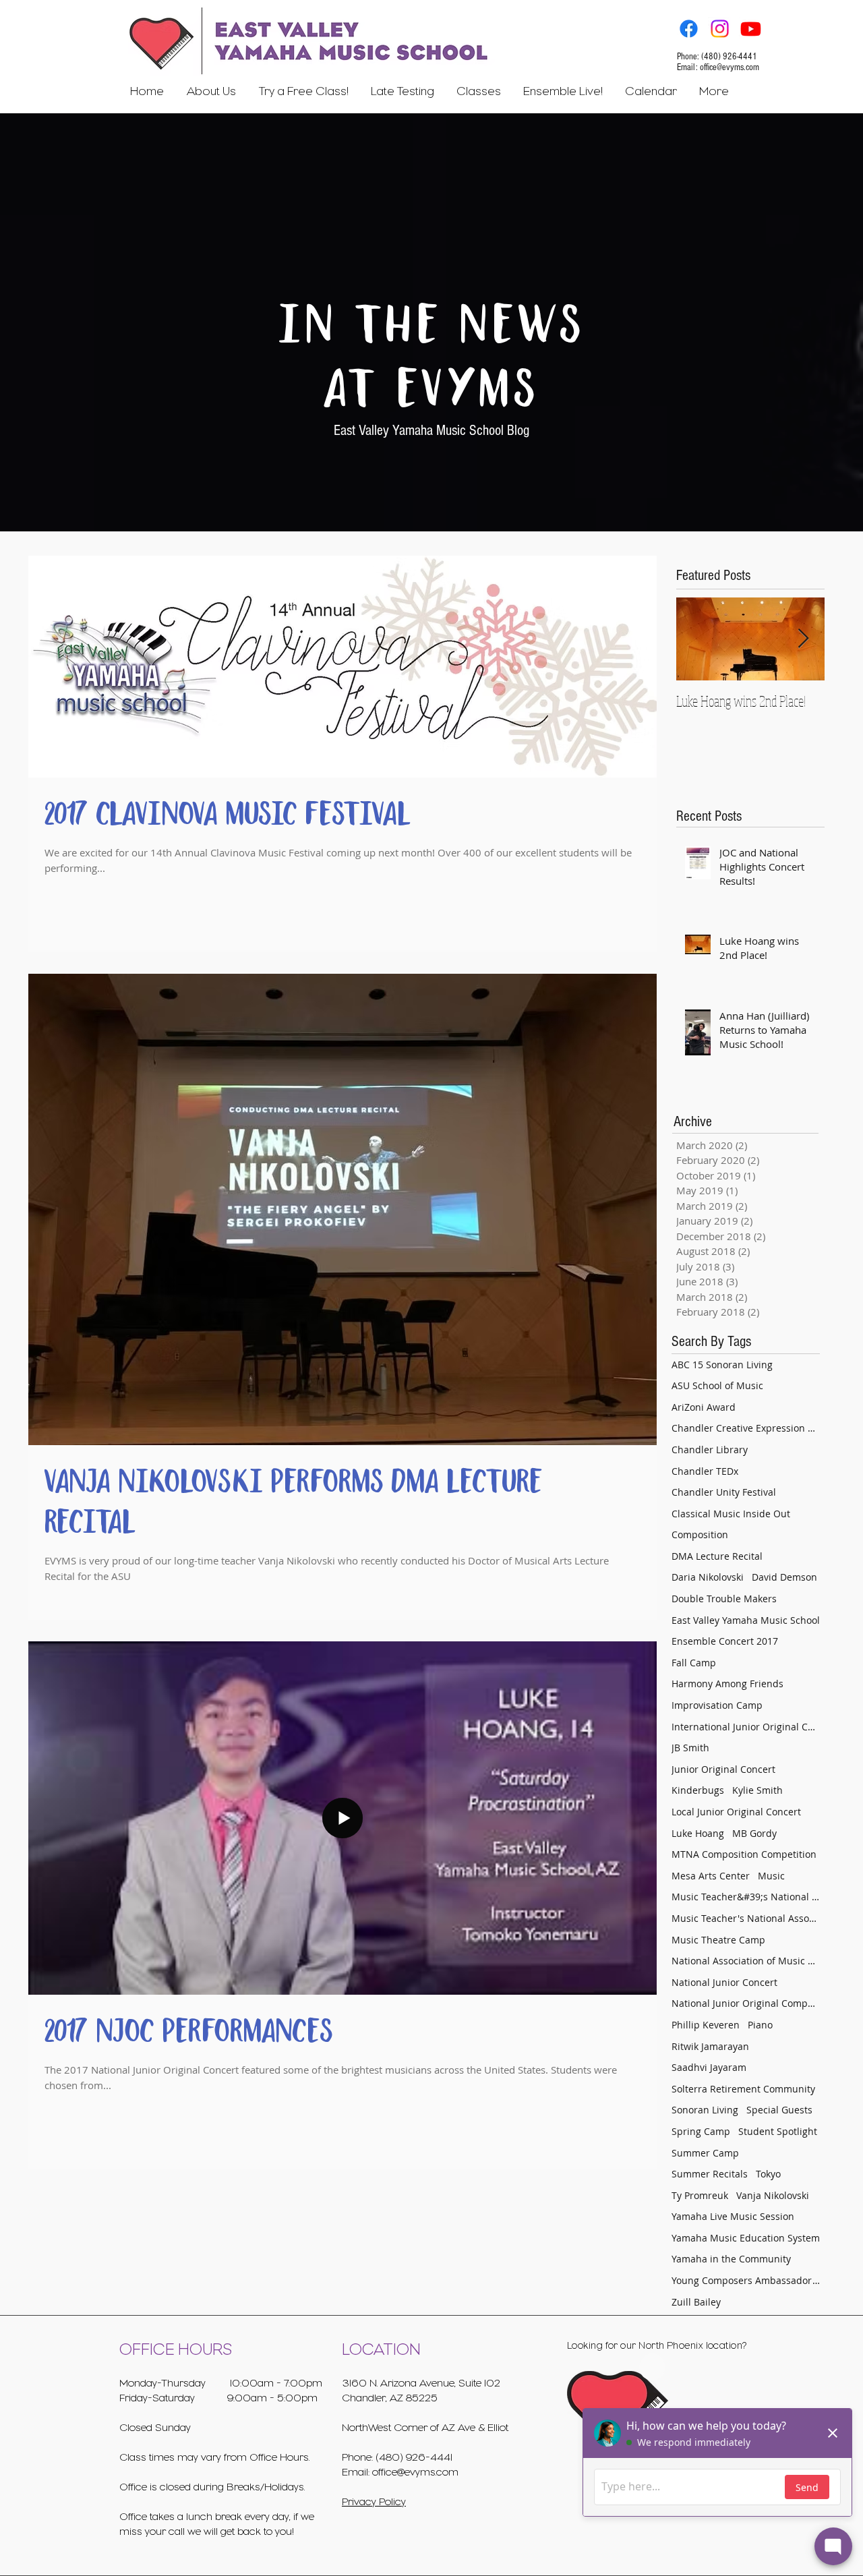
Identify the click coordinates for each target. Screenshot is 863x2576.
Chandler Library (710, 1450)
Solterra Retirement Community (743, 2089)
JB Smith (690, 1748)
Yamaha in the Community (731, 2259)
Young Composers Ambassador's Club (746, 2280)
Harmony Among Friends (727, 1684)
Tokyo (768, 2174)
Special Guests (779, 2110)
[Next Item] (803, 639)
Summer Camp (705, 2153)
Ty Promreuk (700, 2195)
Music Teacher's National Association (746, 1918)
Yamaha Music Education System (746, 2238)
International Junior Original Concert (746, 1727)
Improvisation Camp (717, 1705)
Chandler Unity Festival (724, 1492)
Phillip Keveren (706, 2025)
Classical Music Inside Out (731, 1514)
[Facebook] (689, 29)
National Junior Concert (724, 1982)
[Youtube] (751, 29)
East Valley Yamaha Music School (746, 1620)
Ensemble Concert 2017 (725, 1641)
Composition (700, 1534)
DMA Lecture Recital (717, 1556)
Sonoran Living (705, 2110)
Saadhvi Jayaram (709, 2067)
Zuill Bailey (696, 2302)
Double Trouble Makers (724, 1599)
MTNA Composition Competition (744, 1854)
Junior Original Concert (723, 1769)
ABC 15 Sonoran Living (722, 1365)
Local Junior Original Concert (736, 1812)
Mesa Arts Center (711, 1876)
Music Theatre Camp (718, 1940)
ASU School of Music (717, 1385)
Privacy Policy (374, 2502)
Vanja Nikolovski (773, 2195)
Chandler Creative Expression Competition (746, 1428)
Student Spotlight (778, 2131)
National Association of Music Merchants (746, 1961)
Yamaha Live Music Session (733, 2216)
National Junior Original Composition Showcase (746, 2003)
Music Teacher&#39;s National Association (746, 1897)
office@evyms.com (730, 67)
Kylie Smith (757, 1790)
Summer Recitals (710, 2174)
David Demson (784, 1577)
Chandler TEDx (705, 1471)
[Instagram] (720, 29)
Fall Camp (694, 1663)
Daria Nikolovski (708, 1577)
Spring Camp (701, 2131)
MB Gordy (754, 1833)
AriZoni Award (704, 1407)
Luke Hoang (698, 1833)
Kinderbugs (698, 1790)
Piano (760, 2025)
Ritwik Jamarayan (710, 2046)
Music (771, 1876)
